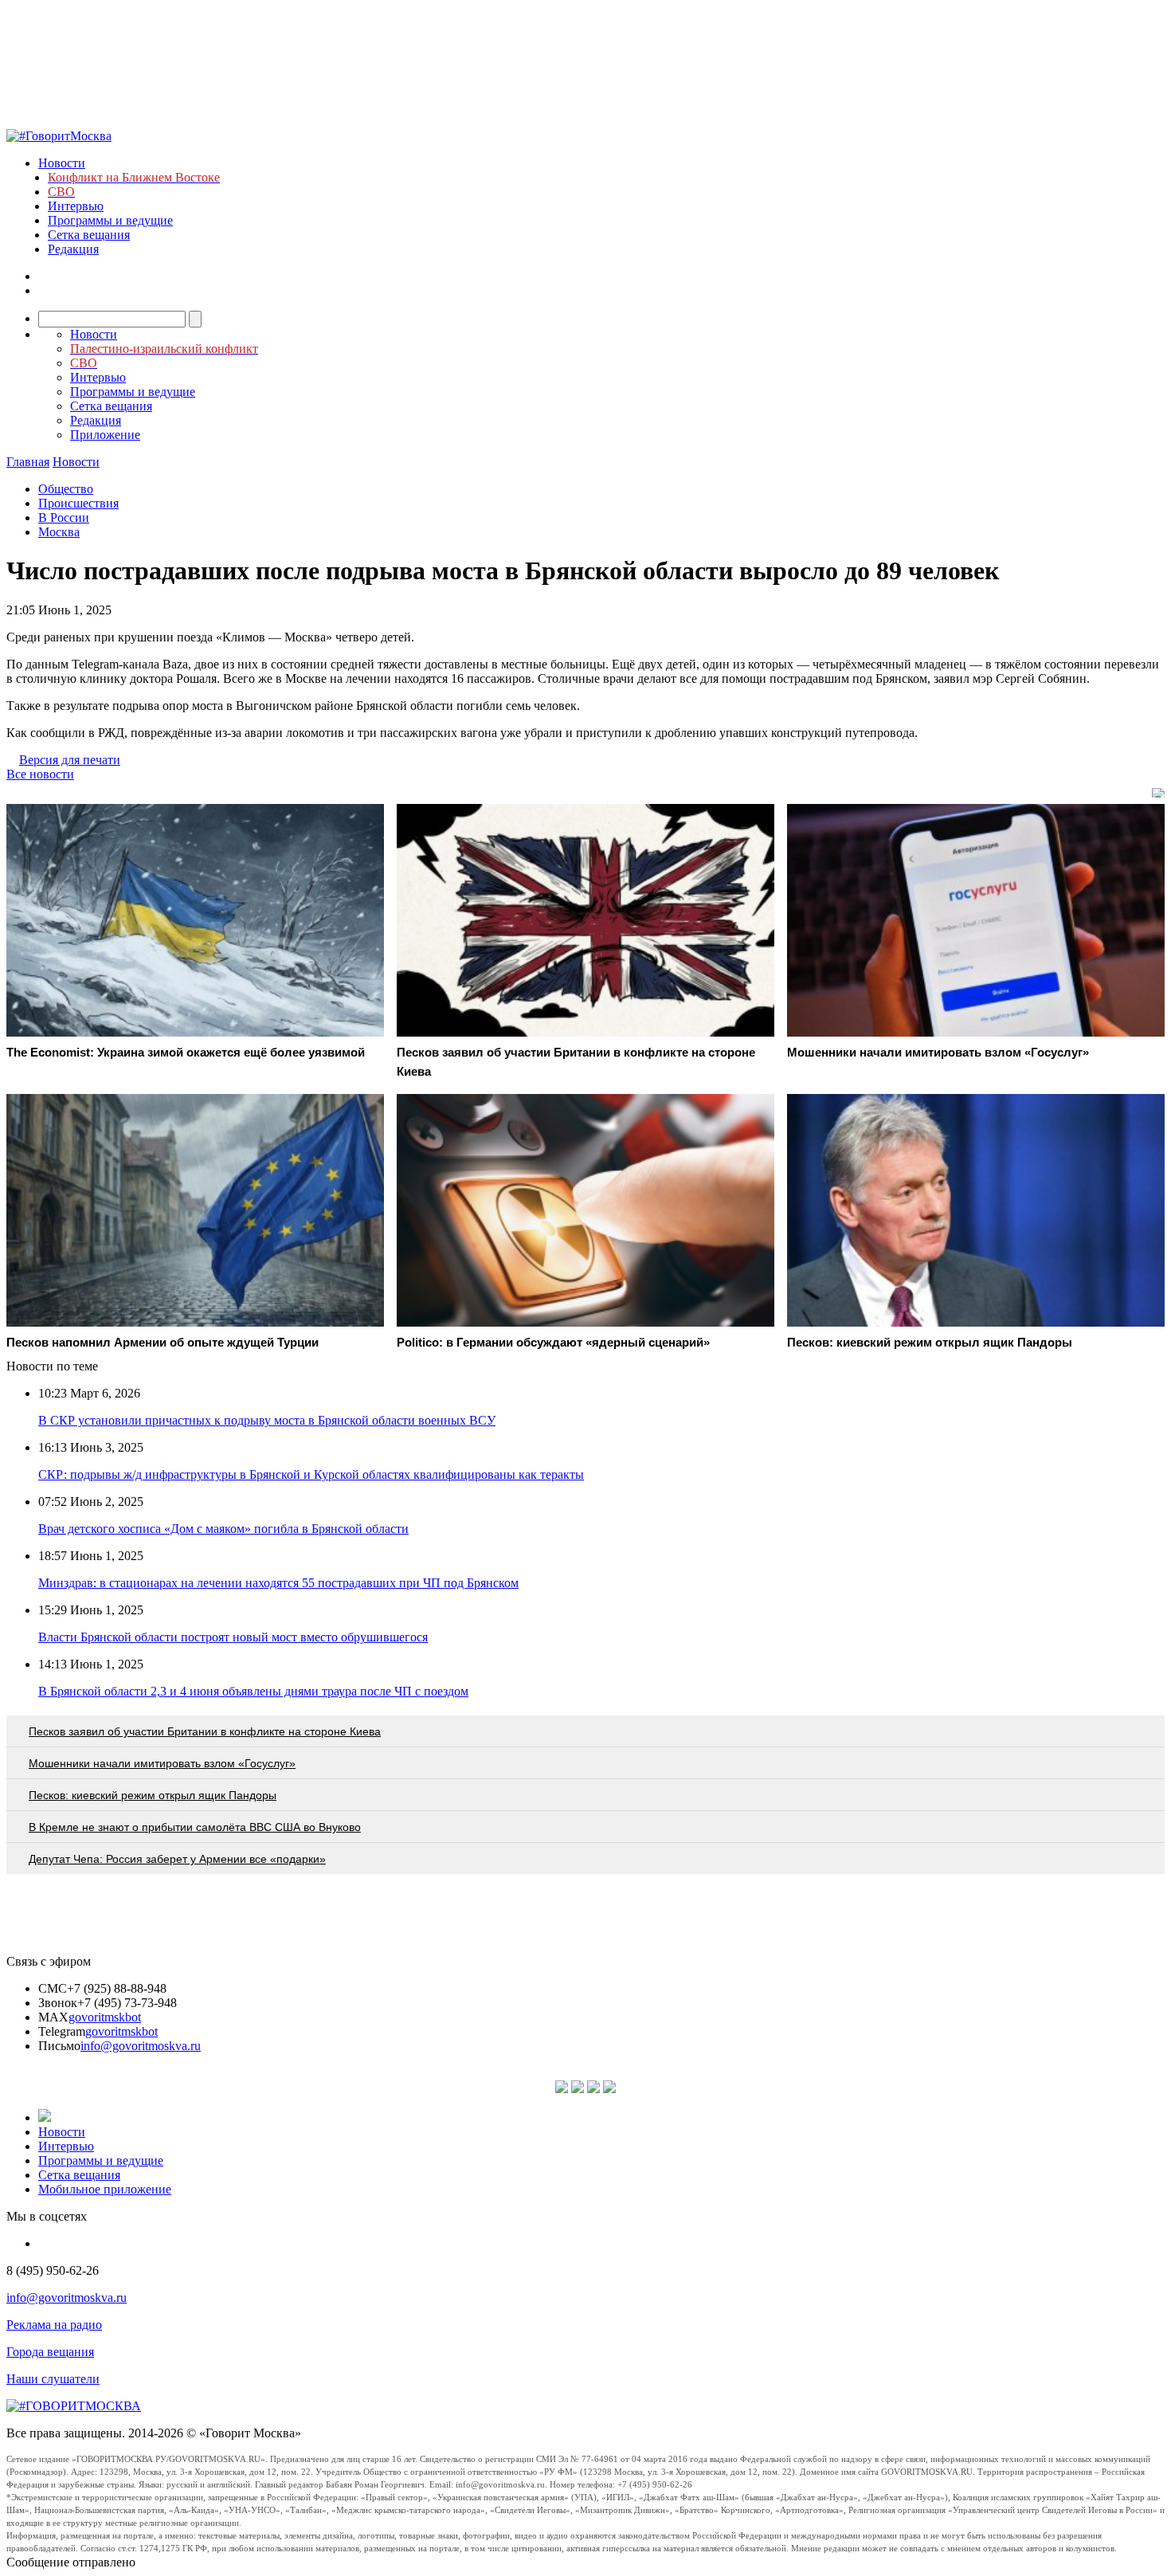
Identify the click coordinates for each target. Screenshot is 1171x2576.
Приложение (105, 435)
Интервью (76, 206)
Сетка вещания (89, 235)
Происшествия (78, 503)
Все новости (40, 774)
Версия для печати (70, 760)
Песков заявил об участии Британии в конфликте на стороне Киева (205, 1731)
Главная (28, 462)
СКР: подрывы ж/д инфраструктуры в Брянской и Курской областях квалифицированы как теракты (311, 1474)
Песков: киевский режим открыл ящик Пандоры (153, 1795)
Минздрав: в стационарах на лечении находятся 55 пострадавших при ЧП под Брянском (278, 1583)
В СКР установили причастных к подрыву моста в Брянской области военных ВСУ (267, 1420)
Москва (59, 532)
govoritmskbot (105, 2017)
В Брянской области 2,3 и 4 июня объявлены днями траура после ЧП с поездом (253, 1691)
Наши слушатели (53, 2379)
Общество (66, 489)
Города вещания (50, 2352)
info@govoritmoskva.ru (141, 2046)
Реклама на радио (54, 2325)
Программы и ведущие (110, 220)
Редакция (73, 249)
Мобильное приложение (105, 2189)
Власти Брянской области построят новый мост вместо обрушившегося (233, 1637)
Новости (62, 163)
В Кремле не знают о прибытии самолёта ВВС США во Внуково (195, 1827)
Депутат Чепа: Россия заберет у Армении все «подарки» (177, 1859)
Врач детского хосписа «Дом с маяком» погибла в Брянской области (223, 1529)
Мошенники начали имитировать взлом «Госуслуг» (162, 1763)
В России (64, 518)
